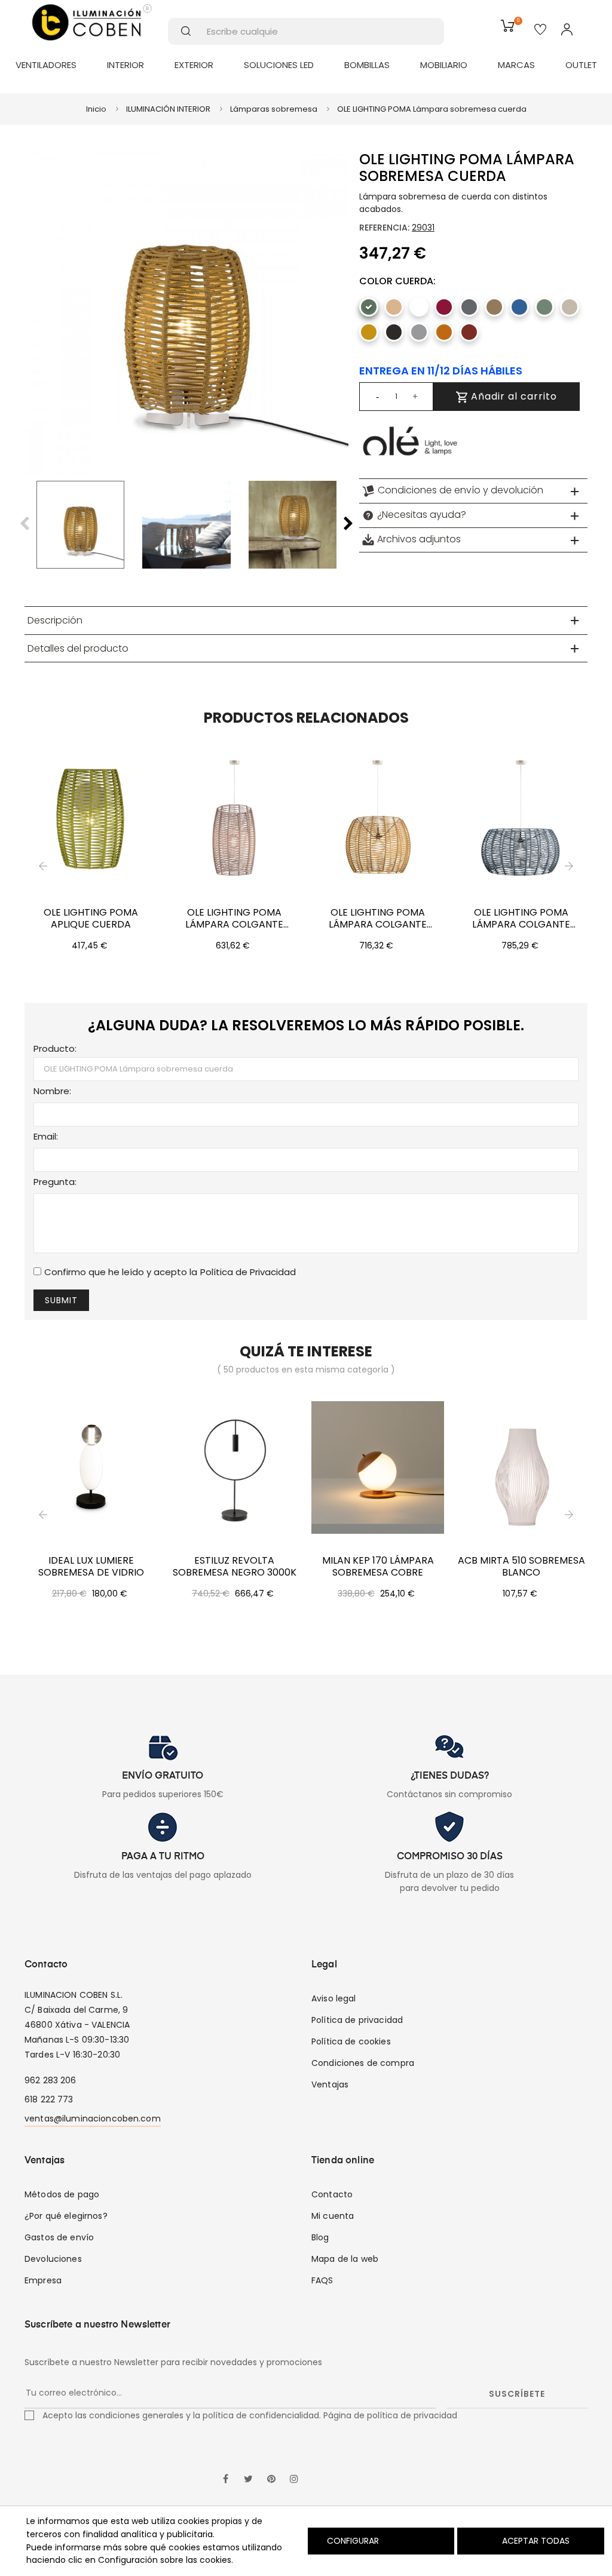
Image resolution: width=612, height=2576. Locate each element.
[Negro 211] (394, 332)
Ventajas (330, 2084)
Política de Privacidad (248, 1272)
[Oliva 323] (544, 307)
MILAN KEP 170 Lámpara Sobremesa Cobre (378, 1567)
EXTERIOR (194, 65)
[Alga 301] (369, 307)
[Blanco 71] (419, 307)
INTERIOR (126, 65)
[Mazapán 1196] (570, 307)
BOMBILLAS (367, 65)
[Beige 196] (394, 307)
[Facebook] (226, 2480)
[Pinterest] (271, 2480)
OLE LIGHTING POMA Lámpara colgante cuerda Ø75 (521, 919)
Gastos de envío (59, 2237)
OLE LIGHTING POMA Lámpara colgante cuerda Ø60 (378, 919)
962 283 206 (51, 2080)
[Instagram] (294, 2480)
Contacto (332, 2194)
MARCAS (516, 65)
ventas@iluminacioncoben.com (93, 2118)
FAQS (322, 2280)
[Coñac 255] (469, 332)
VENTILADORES (46, 65)
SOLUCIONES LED (279, 65)
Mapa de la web (345, 2259)
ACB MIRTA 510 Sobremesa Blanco (521, 1567)
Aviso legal (334, 1998)
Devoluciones (53, 2259)
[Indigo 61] (519, 307)
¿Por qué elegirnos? (66, 2216)
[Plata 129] (419, 332)
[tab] (473, 491)
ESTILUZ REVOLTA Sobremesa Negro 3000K (235, 1567)
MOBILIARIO (444, 65)
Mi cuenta (333, 2216)
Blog (320, 2237)
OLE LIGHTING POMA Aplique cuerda (91, 919)
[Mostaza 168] (369, 332)
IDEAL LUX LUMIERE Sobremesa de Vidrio (91, 1567)
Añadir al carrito (512, 396)
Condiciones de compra (363, 2063)
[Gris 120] (469, 307)
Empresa (43, 2280)
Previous (25, 524)
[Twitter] (249, 2480)
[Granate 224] (444, 307)
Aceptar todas (536, 2541)
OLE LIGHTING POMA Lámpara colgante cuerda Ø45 (234, 919)
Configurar (352, 2541)
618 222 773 (49, 2099)
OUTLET (581, 65)
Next (348, 524)
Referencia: (384, 228)
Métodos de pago (62, 2194)
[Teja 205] (444, 332)
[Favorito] (540, 30)
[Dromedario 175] (494, 307)
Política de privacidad (357, 2020)
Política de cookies (351, 2041)
